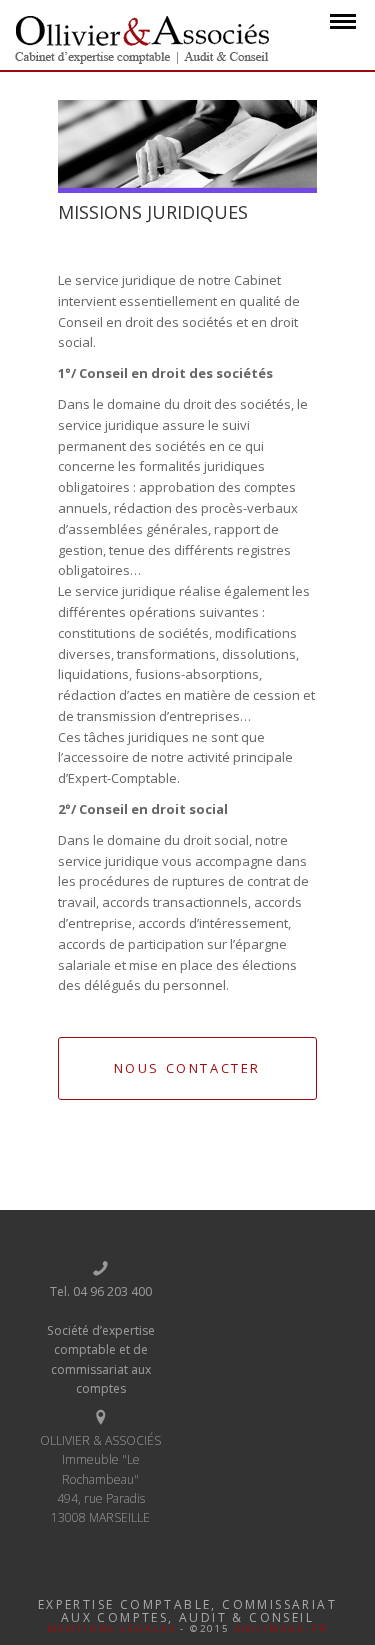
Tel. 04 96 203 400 (101, 1291)
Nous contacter (187, 1068)
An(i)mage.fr (281, 1628)
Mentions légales (111, 1628)
